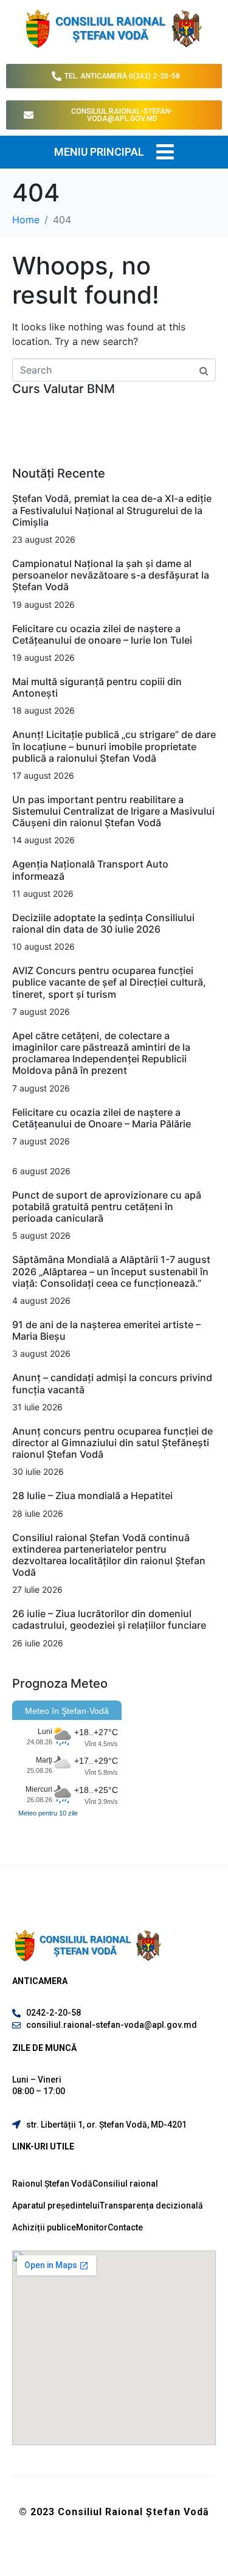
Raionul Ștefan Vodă (52, 2184)
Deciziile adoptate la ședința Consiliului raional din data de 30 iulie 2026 (103, 923)
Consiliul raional (125, 2184)
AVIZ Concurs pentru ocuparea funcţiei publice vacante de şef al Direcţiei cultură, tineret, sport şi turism (109, 982)
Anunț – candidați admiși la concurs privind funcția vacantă (112, 1383)
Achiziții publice (44, 2227)
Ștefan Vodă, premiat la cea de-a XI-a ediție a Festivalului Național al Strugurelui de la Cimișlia (112, 510)
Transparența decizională (151, 2205)
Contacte (125, 2227)
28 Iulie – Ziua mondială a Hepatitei (92, 1495)
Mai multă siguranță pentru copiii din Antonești (97, 687)
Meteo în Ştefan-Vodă (67, 1711)
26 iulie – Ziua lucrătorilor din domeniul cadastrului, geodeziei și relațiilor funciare (109, 1619)
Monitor (92, 2227)
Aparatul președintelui (56, 2205)
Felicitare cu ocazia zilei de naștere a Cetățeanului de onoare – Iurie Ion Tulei (102, 634)
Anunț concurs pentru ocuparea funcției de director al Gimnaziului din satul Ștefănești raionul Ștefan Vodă (112, 1443)
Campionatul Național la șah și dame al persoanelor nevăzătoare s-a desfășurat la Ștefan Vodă (111, 575)
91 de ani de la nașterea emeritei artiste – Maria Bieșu (106, 1330)
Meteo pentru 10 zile (48, 1813)
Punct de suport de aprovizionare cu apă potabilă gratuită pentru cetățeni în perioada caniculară (107, 1206)
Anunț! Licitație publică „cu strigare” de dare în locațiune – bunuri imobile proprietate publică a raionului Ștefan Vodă (114, 746)
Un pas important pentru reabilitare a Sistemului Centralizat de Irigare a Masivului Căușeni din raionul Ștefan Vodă (113, 811)
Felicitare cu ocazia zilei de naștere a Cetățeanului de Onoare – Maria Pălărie (102, 1118)
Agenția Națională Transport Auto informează (90, 870)
